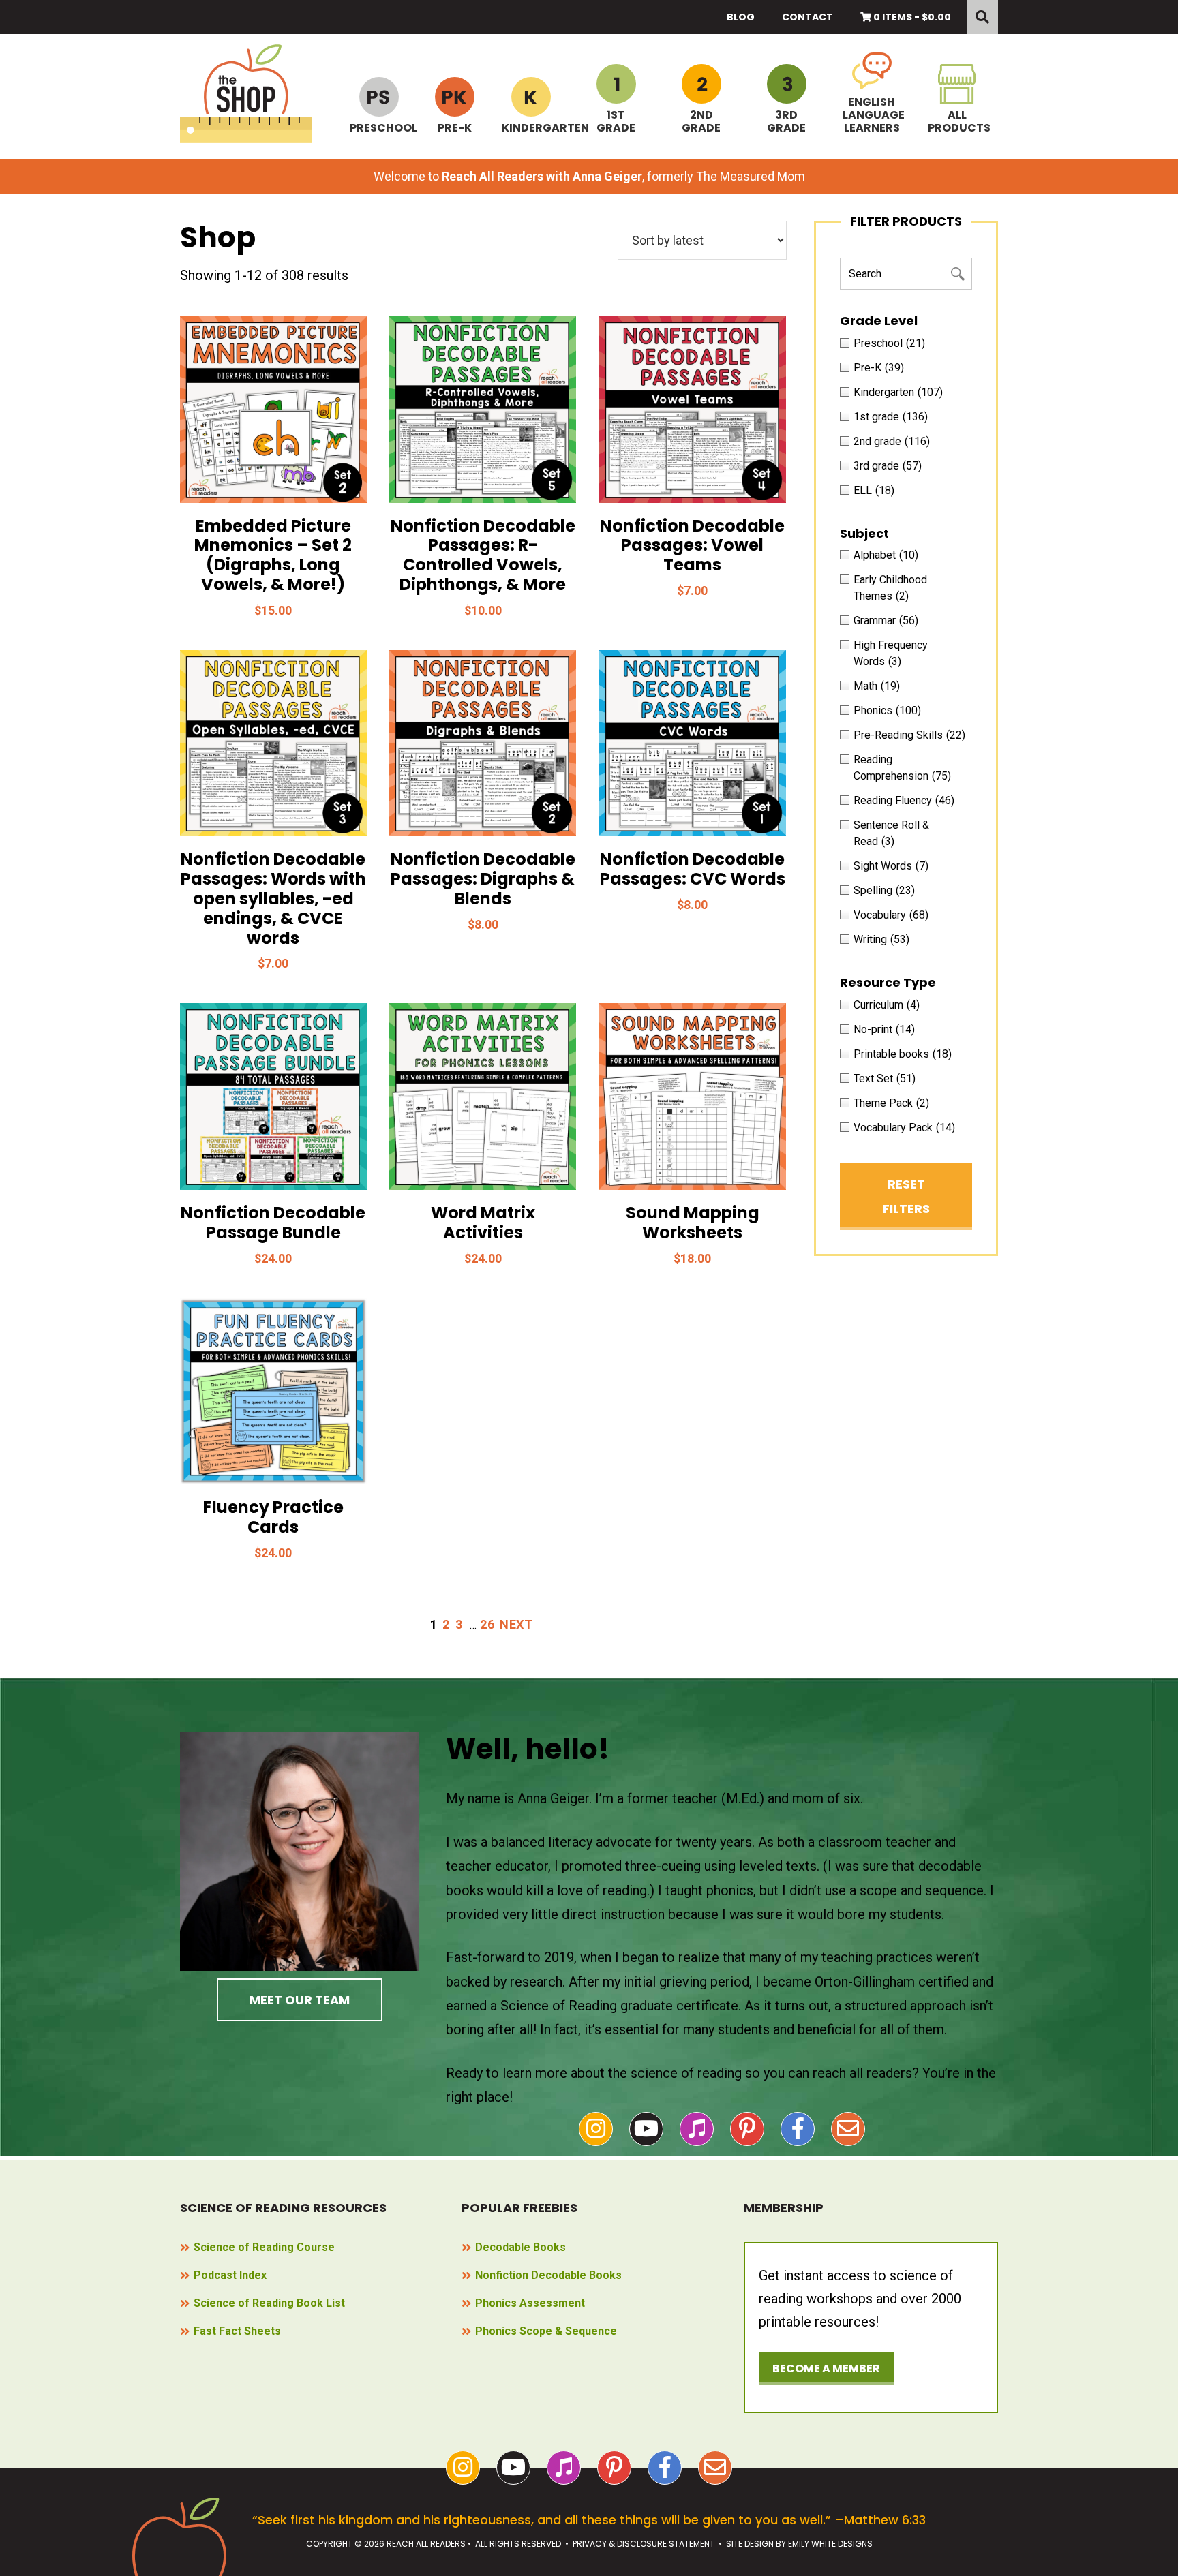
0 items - (911, 17)
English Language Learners (872, 114)
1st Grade (616, 121)
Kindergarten (531, 127)
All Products (957, 121)
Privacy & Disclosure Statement (644, 2544)
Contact (807, 17)
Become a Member (826, 2368)
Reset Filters (906, 1196)
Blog (741, 17)
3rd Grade (786, 121)
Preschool (379, 127)
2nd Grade (701, 121)
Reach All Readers (246, 94)
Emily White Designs (830, 2544)
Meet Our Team (300, 2000)
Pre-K (455, 127)
